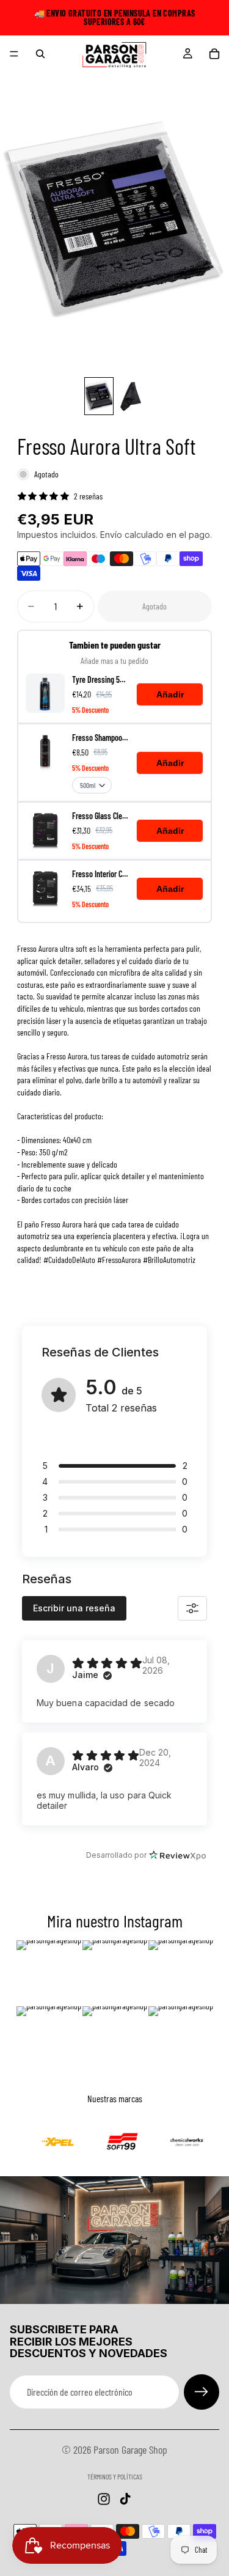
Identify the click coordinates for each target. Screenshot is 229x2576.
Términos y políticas (115, 2476)
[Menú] (14, 54)
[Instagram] (104, 2499)
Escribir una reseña (74, 1608)
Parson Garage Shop (130, 2449)
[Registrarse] (202, 2392)
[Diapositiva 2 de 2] (131, 396)
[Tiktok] (125, 2499)
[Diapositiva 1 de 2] (99, 396)
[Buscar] (40, 54)
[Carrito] (214, 54)
